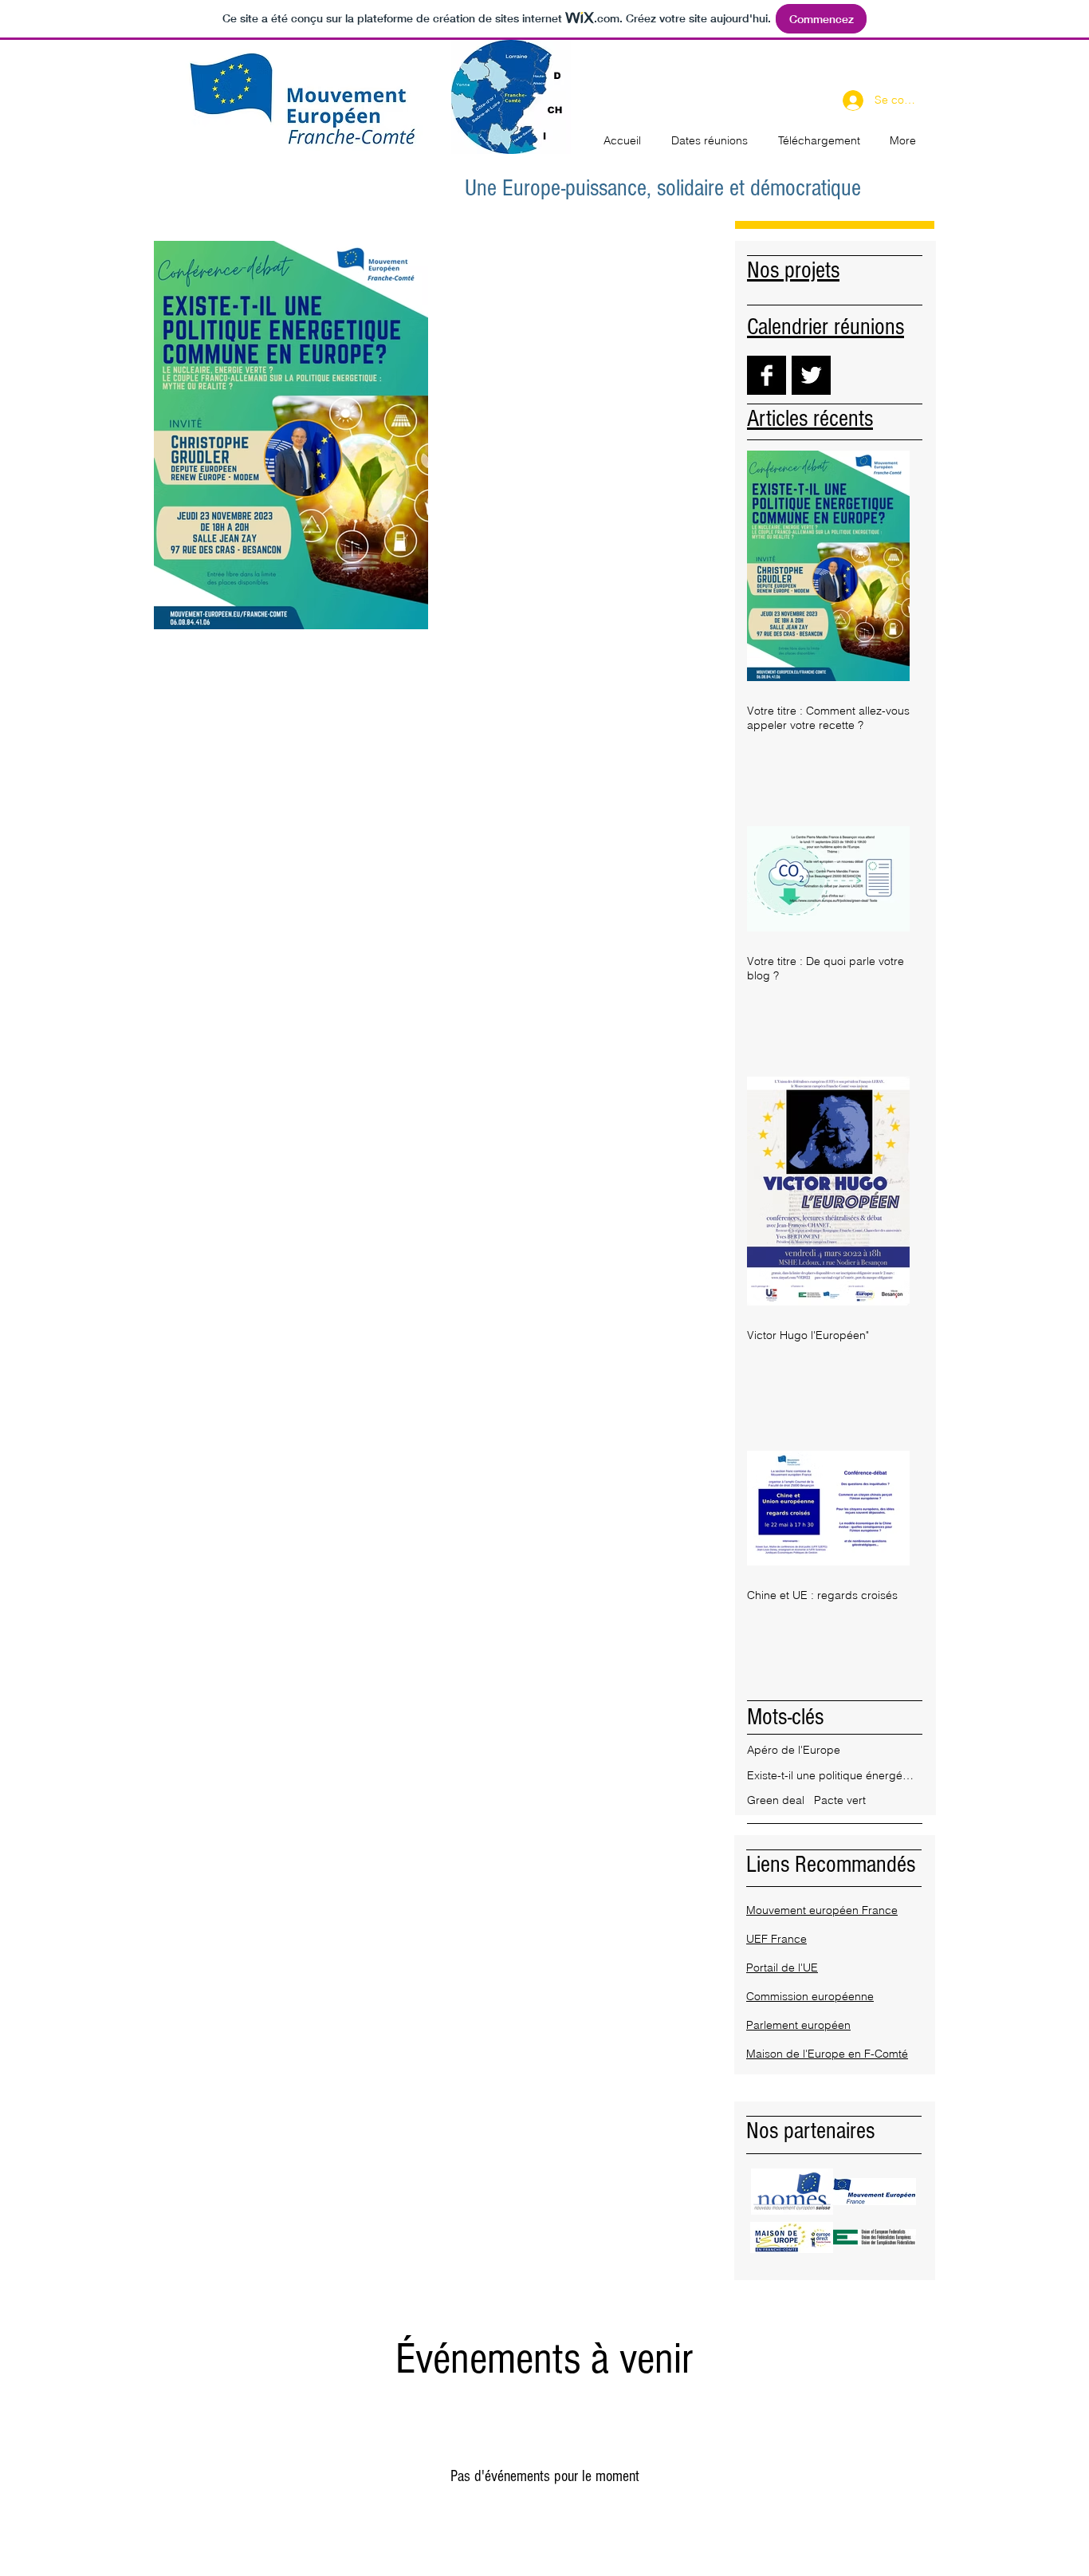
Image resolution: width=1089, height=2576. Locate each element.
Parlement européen (798, 2025)
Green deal (776, 1800)
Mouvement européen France (822, 1910)
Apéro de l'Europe (794, 1750)
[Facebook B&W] (767, 375)
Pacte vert (840, 1800)
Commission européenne (810, 1996)
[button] (792, 2192)
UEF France (776, 1939)
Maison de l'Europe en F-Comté (827, 2054)
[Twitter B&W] (811, 375)
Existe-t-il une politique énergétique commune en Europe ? (831, 1775)
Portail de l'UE (782, 1967)
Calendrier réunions (826, 327)
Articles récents (810, 419)
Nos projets (793, 270)
